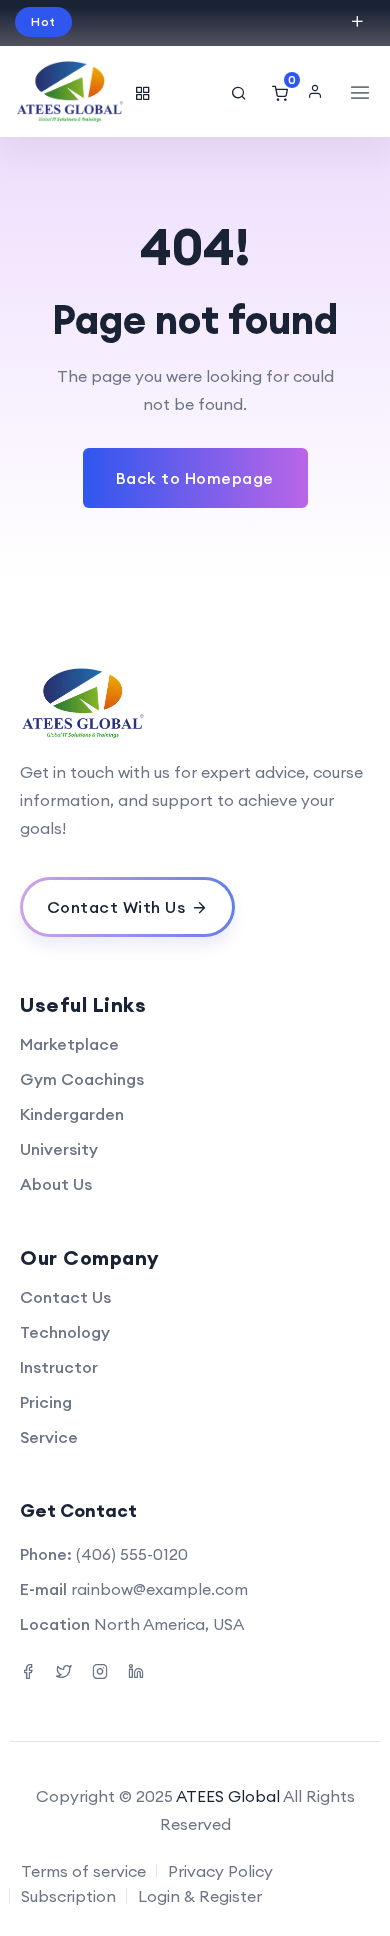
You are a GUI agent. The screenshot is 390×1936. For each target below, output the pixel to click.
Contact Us (65, 1297)
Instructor (59, 1367)
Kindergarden (72, 1114)
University (59, 1149)
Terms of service (83, 1871)
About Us (56, 1184)
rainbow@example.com (159, 1589)
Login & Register (200, 1896)
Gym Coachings (82, 1079)
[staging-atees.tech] (70, 91)
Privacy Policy (220, 1871)
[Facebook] (28, 1669)
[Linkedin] (136, 1669)
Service (49, 1437)
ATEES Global (228, 1796)
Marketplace (69, 1044)
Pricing (46, 1402)
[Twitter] (64, 1669)
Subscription (68, 1896)
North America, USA (169, 1624)
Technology (65, 1332)
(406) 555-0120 (132, 1554)
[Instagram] (100, 1669)
